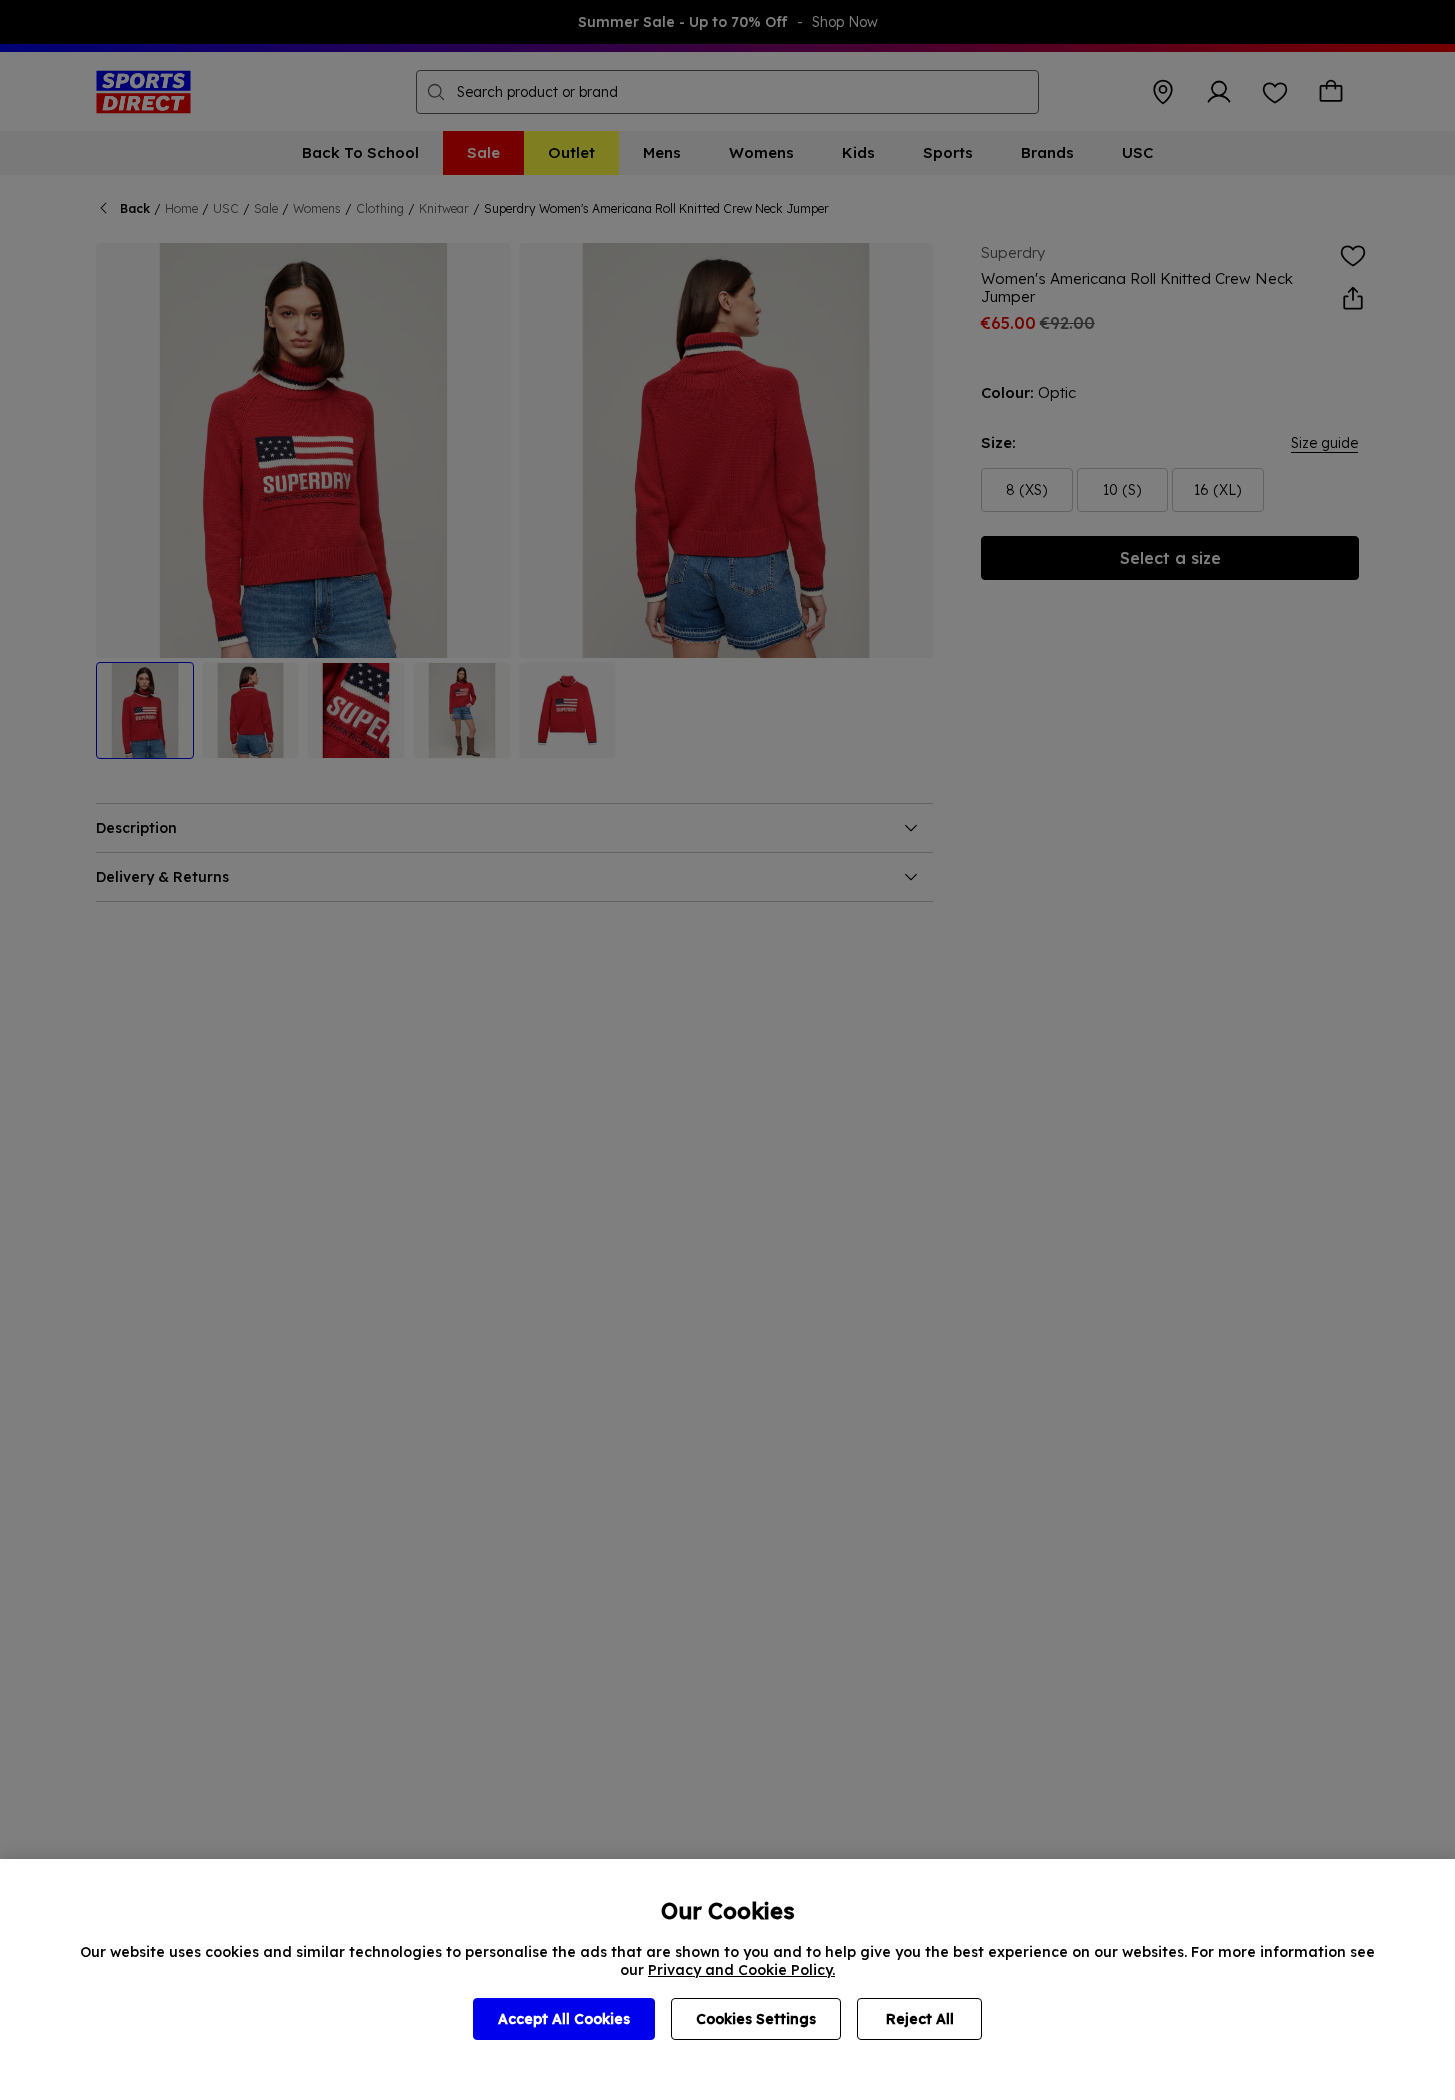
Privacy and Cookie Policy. (741, 1970)
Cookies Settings (756, 2019)
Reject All (920, 2019)
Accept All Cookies (564, 2019)
